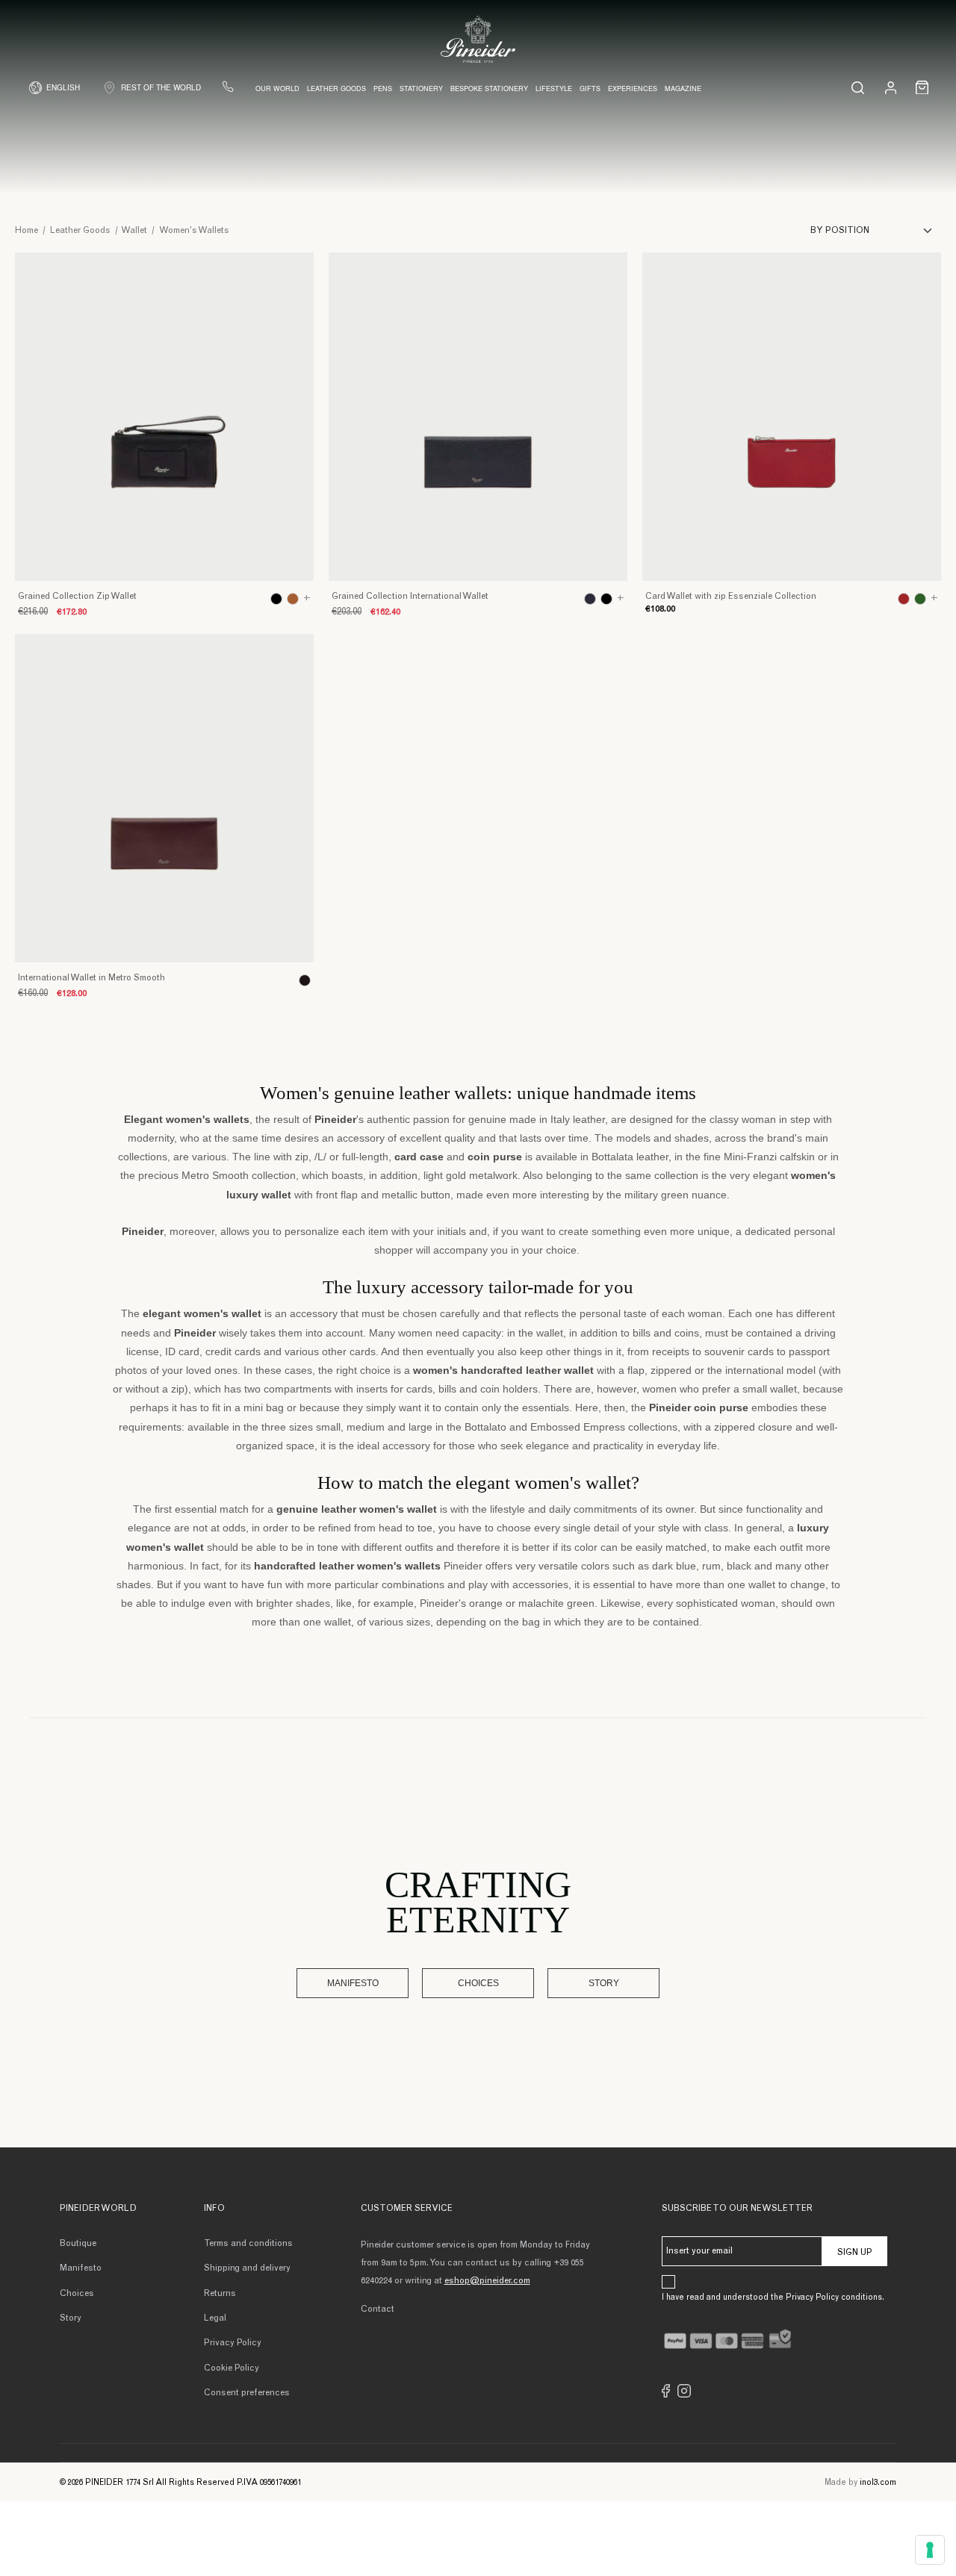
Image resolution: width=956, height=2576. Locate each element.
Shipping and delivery (247, 2268)
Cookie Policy (232, 2368)
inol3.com (878, 2483)
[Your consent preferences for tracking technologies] (930, 2550)
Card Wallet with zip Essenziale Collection (731, 597)
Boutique (78, 2244)
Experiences (633, 88)
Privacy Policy (233, 2343)
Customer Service (407, 2209)
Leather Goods (336, 88)
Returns (220, 2294)
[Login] (891, 87)
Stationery (421, 88)
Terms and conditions (248, 2244)
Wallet (134, 231)
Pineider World (98, 2209)
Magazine (683, 88)
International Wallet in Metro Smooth (91, 978)
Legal (215, 2318)
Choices (478, 1983)
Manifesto (353, 1983)
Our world (277, 88)
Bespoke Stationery (489, 88)
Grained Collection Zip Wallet (77, 597)
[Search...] (858, 87)
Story (604, 1983)
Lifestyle (554, 88)
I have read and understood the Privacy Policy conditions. (773, 2298)
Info (214, 2209)
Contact (378, 2309)
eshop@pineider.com (487, 2281)
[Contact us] (228, 87)
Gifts (590, 88)
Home (27, 231)
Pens (383, 88)
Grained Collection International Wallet (410, 597)
